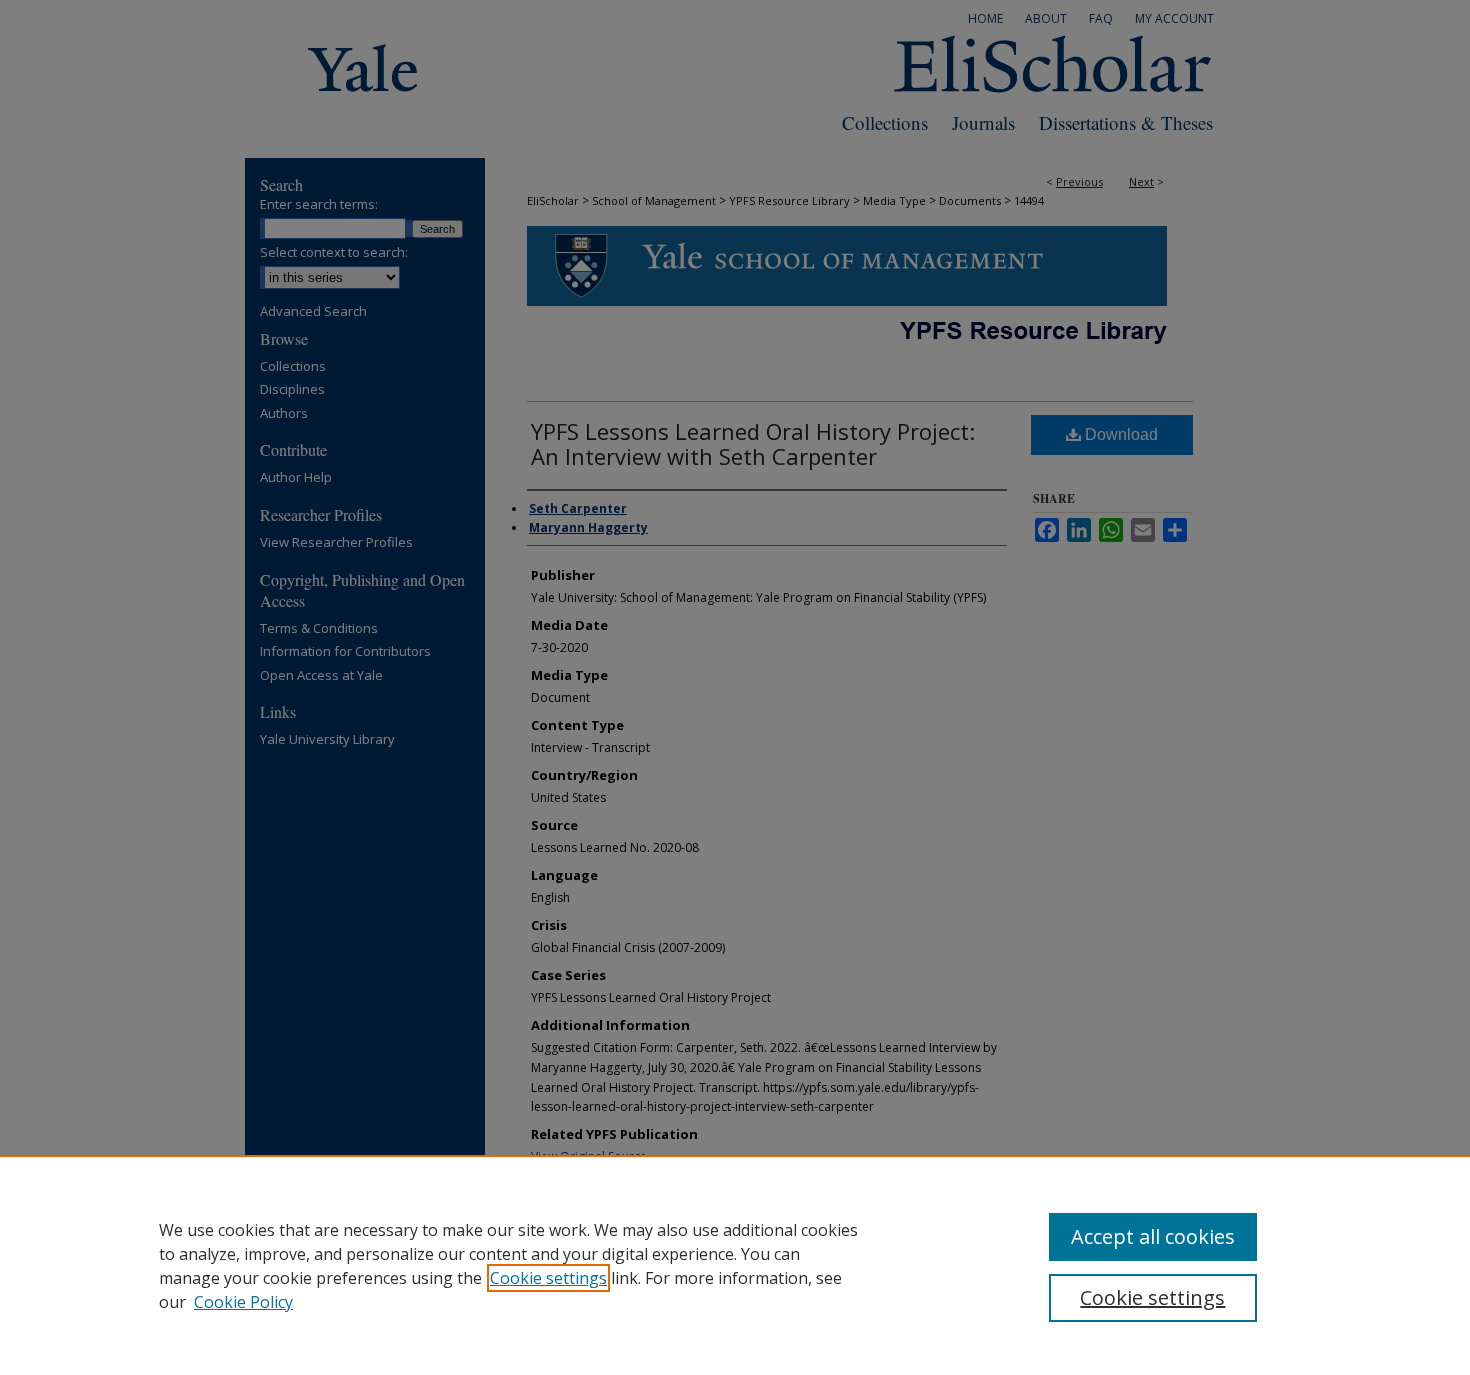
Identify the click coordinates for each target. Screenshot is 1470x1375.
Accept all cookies (1153, 1236)
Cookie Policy (243, 1302)
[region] (735, 1265)
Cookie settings (548, 1278)
